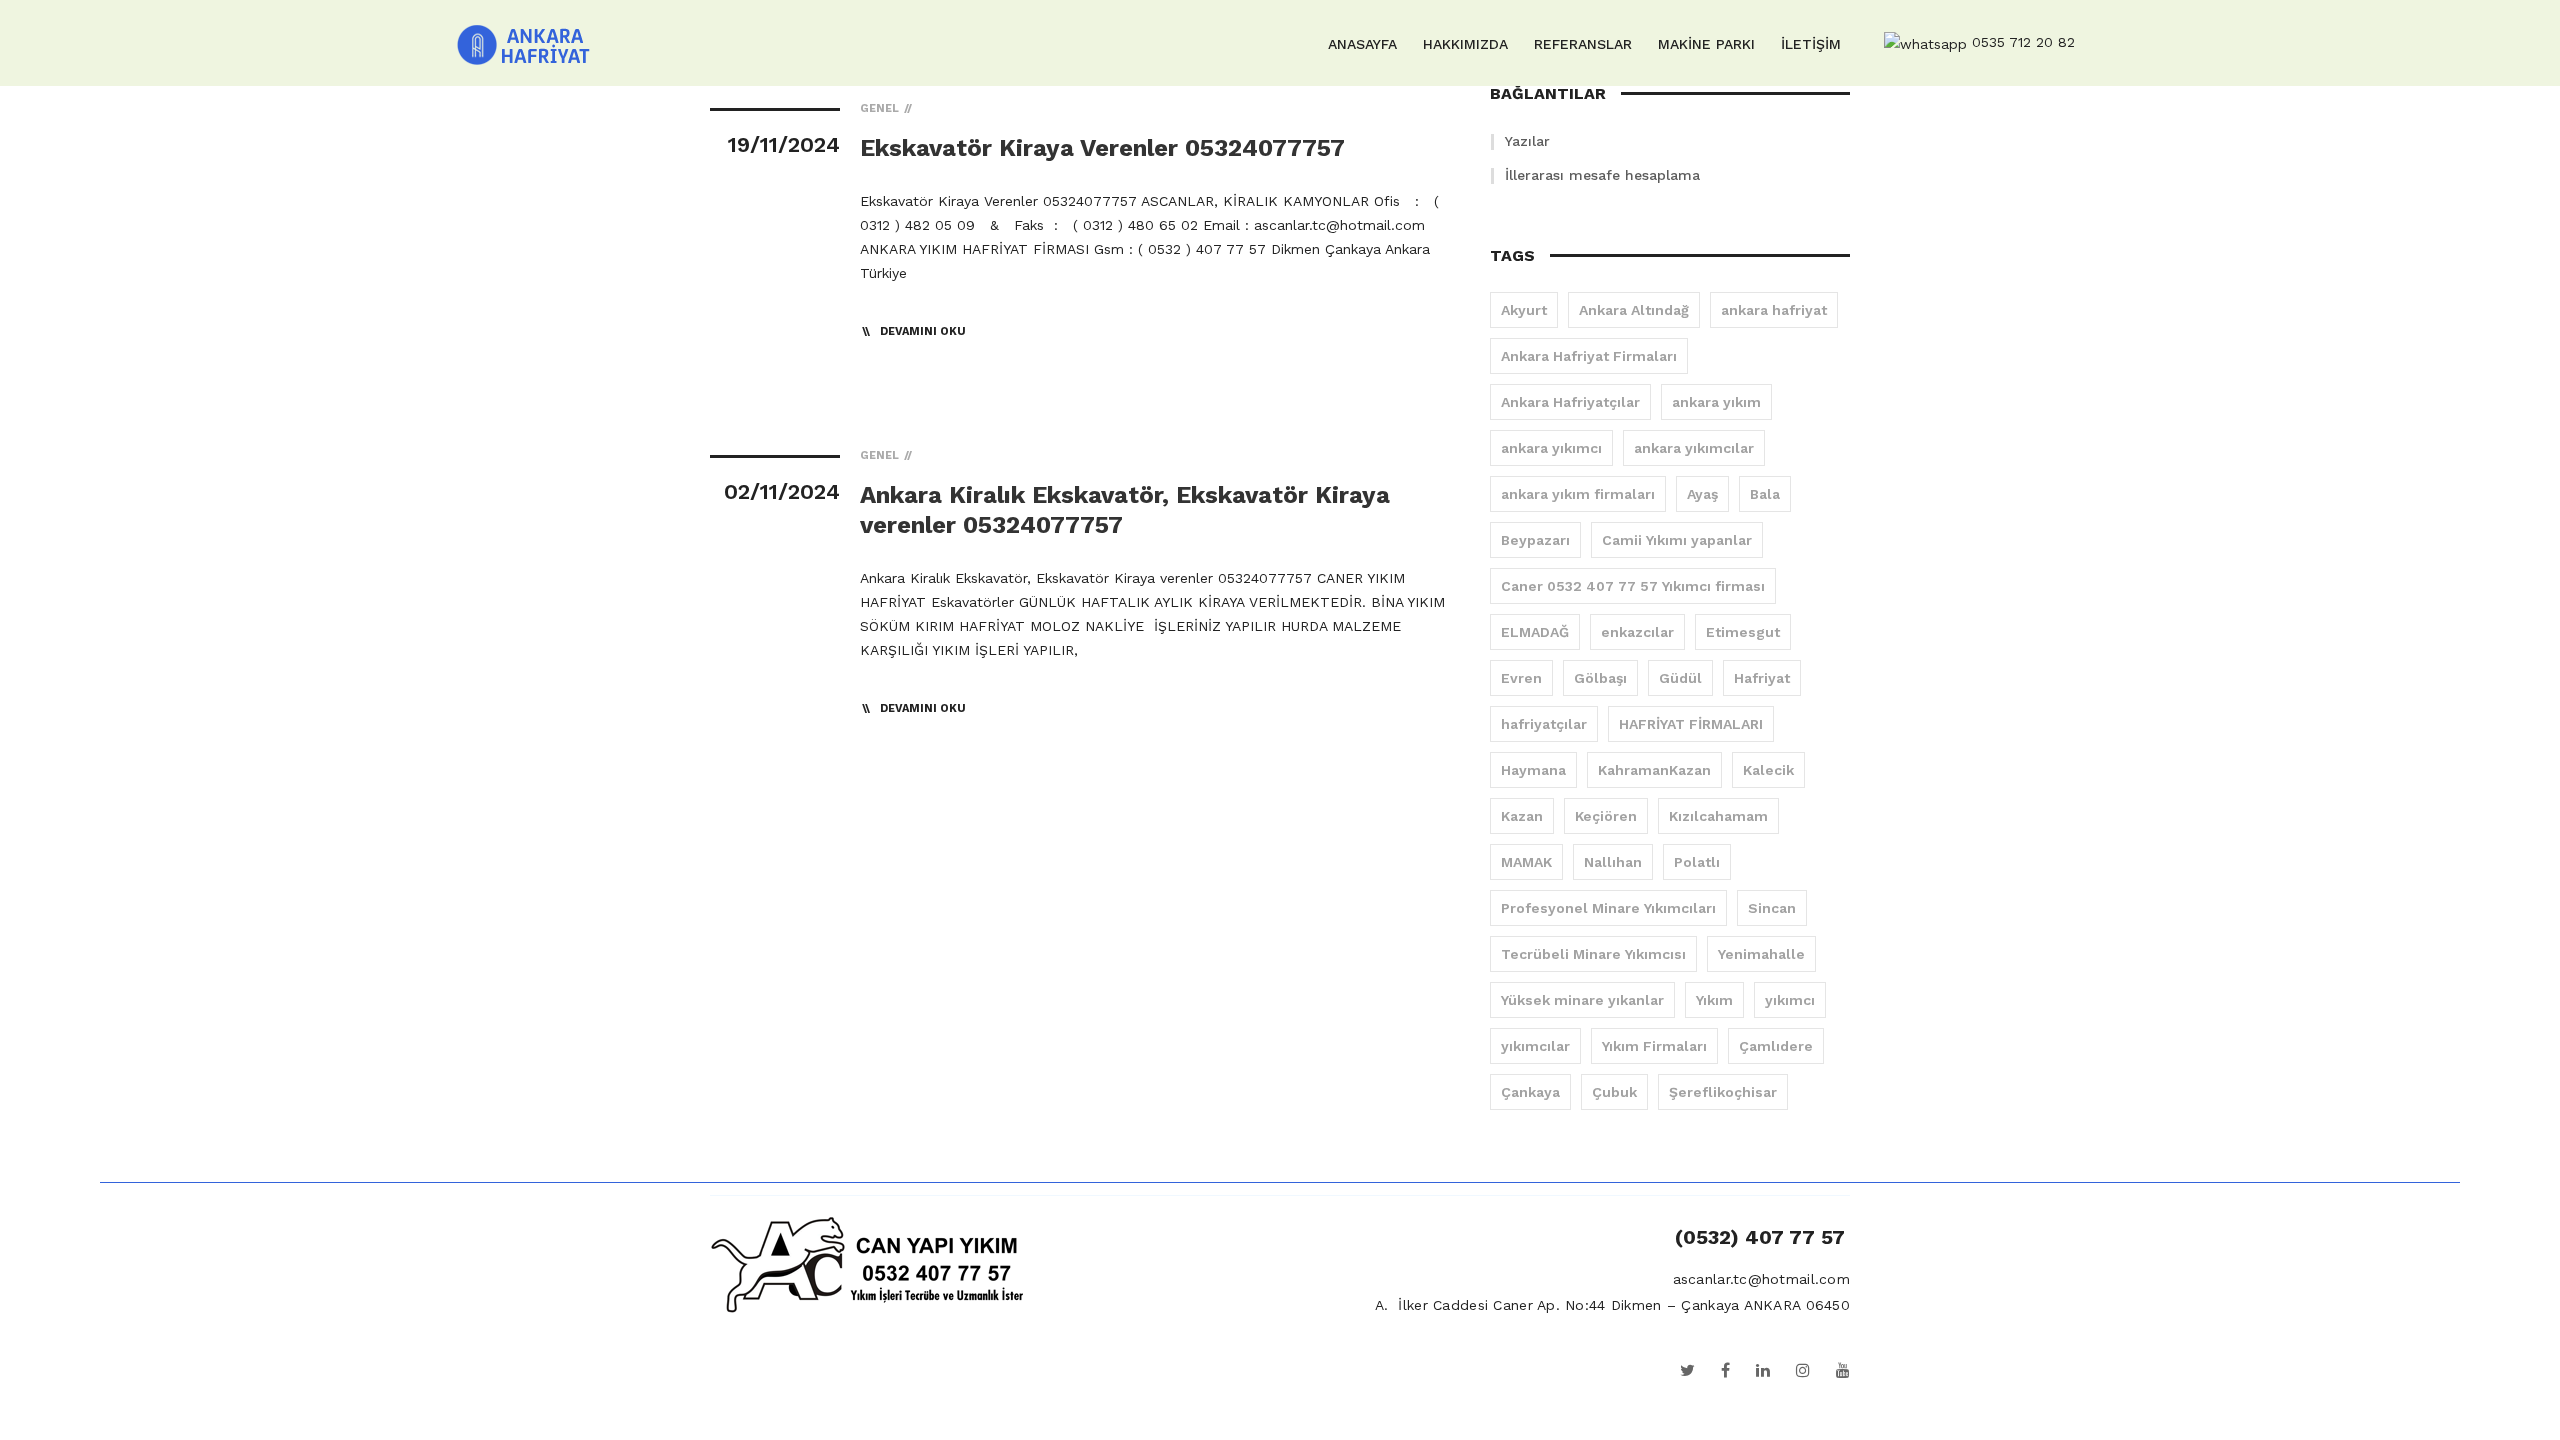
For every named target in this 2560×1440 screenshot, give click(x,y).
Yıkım (1714, 1000)
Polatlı (1697, 862)
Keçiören (1606, 816)
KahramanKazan (1654, 770)
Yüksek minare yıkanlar (1582, 1000)
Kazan (1522, 816)
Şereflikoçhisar (1723, 1092)
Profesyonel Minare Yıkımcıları (1608, 908)
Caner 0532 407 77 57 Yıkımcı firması (1633, 586)
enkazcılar (1637, 632)
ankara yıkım (1716, 402)
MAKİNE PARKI (1706, 44)
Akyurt (1524, 310)
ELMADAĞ (1535, 632)
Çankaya (1530, 1092)
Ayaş (1702, 494)
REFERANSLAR (1583, 44)
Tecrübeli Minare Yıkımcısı (1593, 954)
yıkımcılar (1535, 1046)
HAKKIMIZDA (1465, 44)
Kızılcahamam (1718, 816)
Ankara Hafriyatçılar (1570, 402)
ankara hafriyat (1774, 310)
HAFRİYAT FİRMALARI (1691, 724)
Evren (1521, 678)
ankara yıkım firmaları (1578, 494)
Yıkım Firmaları (1654, 1046)
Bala (1765, 494)
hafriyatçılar (1544, 724)
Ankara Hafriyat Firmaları (1589, 356)
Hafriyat (1762, 678)
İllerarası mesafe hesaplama (1602, 175)
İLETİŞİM (1811, 44)
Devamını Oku (923, 331)
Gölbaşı (1600, 678)
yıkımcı (1790, 1000)
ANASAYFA (1362, 44)
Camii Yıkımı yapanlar (1677, 540)
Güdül (1680, 678)
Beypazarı (1535, 540)
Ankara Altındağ (1634, 310)
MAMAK (1526, 862)
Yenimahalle (1761, 954)
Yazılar (1527, 141)
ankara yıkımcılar (1694, 448)
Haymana (1533, 770)
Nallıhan (1613, 862)
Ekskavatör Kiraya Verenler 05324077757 (1102, 148)
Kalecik (1768, 770)
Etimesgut (1743, 632)
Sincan (1772, 908)
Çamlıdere (1776, 1046)
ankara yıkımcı (1551, 448)
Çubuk (1614, 1092)
